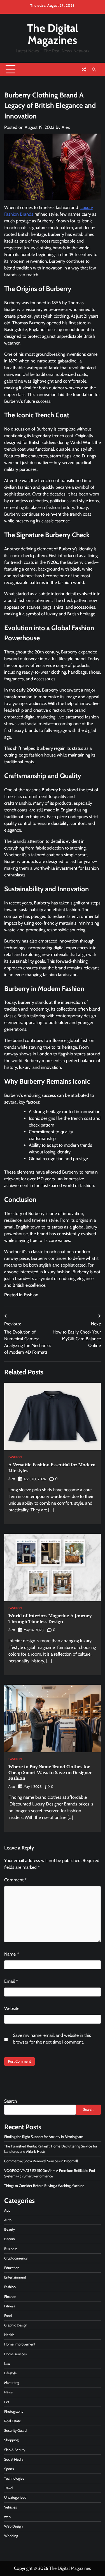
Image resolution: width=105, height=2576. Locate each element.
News (8, 2392)
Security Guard (15, 2430)
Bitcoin (10, 2239)
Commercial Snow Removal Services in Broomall (41, 2161)
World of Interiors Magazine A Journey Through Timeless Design (50, 1619)
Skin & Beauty (15, 2450)
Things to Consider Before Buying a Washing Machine (44, 2186)
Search (11, 2101)
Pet (7, 2402)
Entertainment (15, 2277)
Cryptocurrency (16, 2258)
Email (11, 1981)
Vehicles (11, 2507)
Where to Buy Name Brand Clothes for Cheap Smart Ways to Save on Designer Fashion (50, 1772)
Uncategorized (15, 2497)
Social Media (14, 2459)
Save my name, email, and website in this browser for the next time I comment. (52, 2039)
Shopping (11, 2440)
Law (7, 2364)
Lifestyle (11, 2373)
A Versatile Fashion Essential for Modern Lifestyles (52, 1468)
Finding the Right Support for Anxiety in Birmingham (44, 2137)
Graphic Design (16, 2325)
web (7, 2517)
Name (11, 1954)
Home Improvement (20, 2344)
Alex (66, 127)
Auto (8, 2220)
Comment (15, 1880)
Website (12, 2008)
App (7, 2210)
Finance (10, 2297)
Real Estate (13, 2421)
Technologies (14, 2478)
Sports (9, 2469)
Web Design (13, 2526)
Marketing (12, 2383)
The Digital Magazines (53, 34)
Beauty (10, 2229)
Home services (15, 2354)
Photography (14, 2411)
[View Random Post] (84, 69)
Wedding (11, 2536)
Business (11, 2249)
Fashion (31, 1295)
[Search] (94, 69)
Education (12, 2268)
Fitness (10, 2306)
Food (8, 2316)
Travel (9, 2488)
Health (9, 2335)
